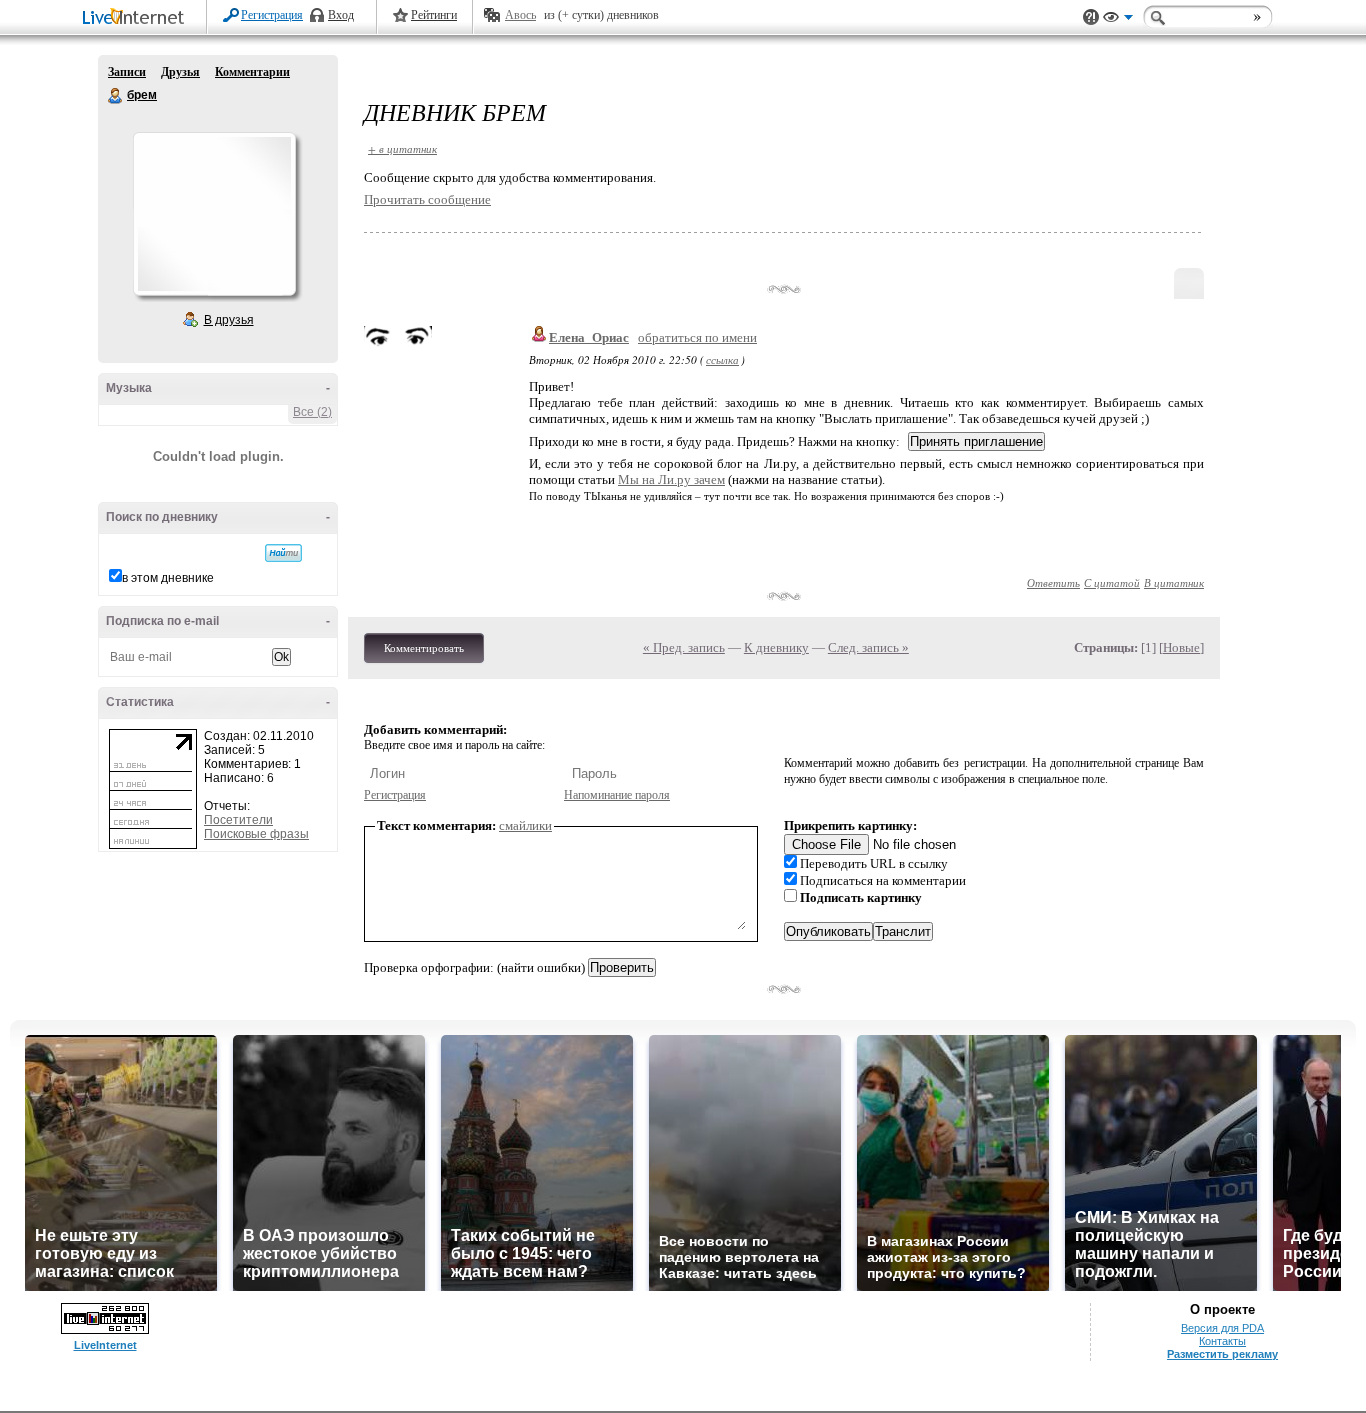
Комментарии (252, 72)
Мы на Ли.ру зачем (671, 479)
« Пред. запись (684, 647)
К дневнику (776, 647)
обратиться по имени (697, 337)
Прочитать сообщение (427, 199)
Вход (341, 15)
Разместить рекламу (1222, 1354)
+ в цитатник (402, 148)
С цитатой (1112, 582)
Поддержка (1091, 17)
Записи (127, 72)
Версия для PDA (1222, 1328)
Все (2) (312, 412)
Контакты (1222, 1341)
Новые (1181, 647)
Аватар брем (214, 214)
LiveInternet (137, 18)
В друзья (229, 320)
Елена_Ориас (589, 337)
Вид (1118, 20)
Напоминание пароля (617, 795)
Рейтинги (434, 15)
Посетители (238, 820)
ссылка (722, 359)
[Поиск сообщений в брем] (283, 553)
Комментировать (424, 648)
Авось (520, 15)
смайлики (525, 825)
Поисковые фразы (256, 834)
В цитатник (1174, 582)
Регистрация (272, 15)
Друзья (180, 72)
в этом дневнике (168, 578)
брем (116, 96)
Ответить (1053, 582)
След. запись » (868, 647)
